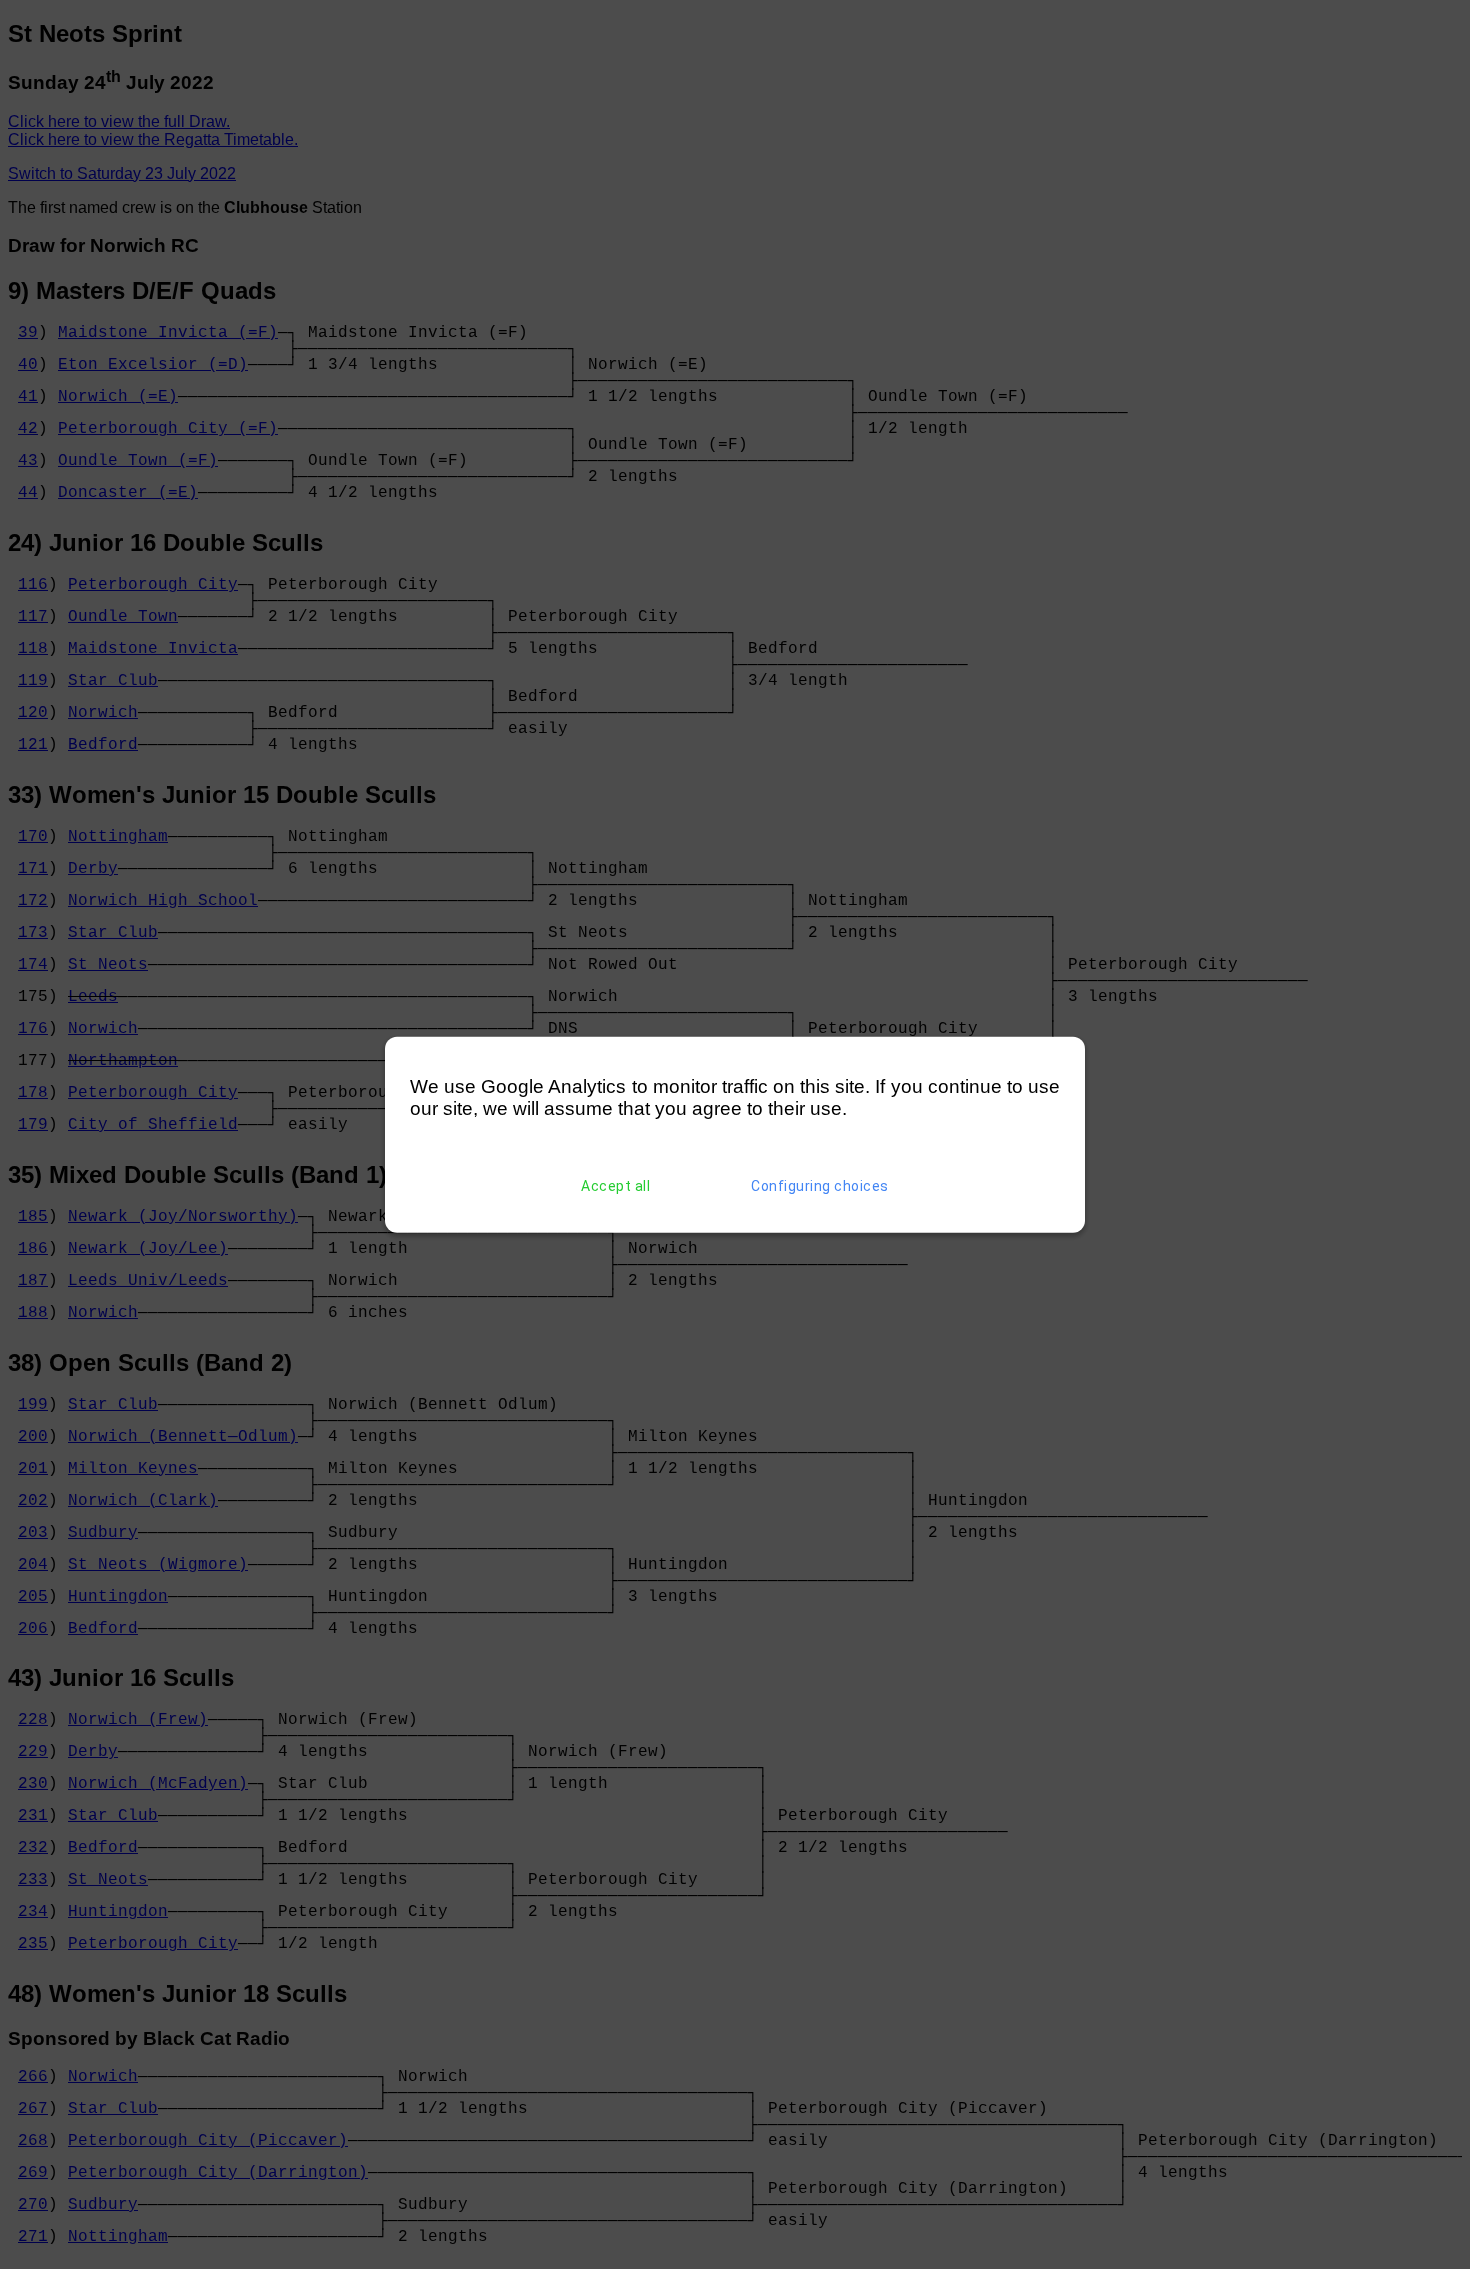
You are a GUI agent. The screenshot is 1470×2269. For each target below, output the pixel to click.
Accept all (615, 1186)
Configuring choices (820, 1186)
